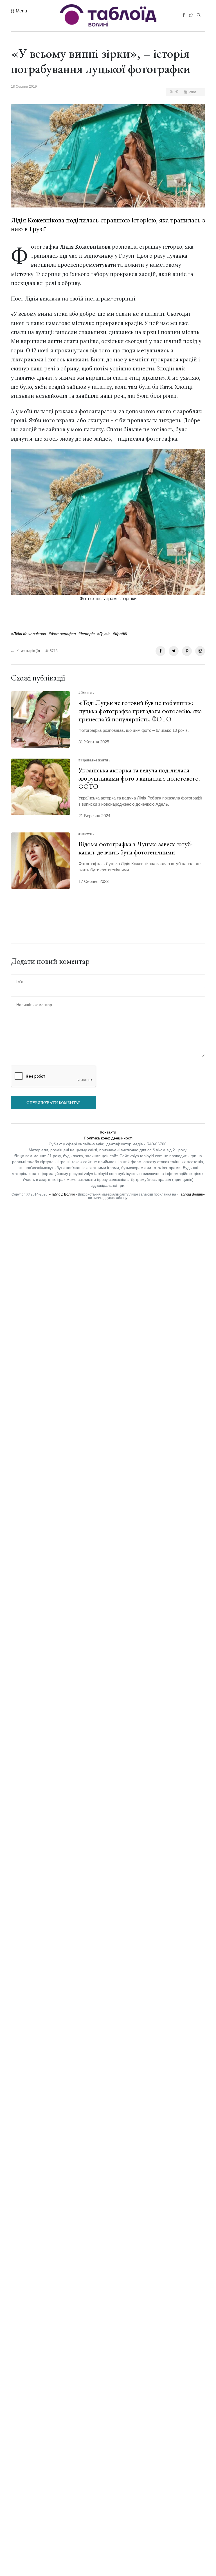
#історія (86, 634)
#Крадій (120, 634)
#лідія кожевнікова (29, 634)
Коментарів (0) (28, 651)
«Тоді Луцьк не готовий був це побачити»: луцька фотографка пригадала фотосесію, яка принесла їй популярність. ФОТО (140, 711)
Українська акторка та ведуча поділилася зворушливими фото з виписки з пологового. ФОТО (139, 778)
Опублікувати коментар (53, 1103)
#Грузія (104, 634)
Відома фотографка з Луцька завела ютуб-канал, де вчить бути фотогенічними (136, 848)
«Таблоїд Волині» (63, 1194)
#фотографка (62, 634)
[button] (19, 11)
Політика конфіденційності (108, 1138)
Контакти (108, 1132)
